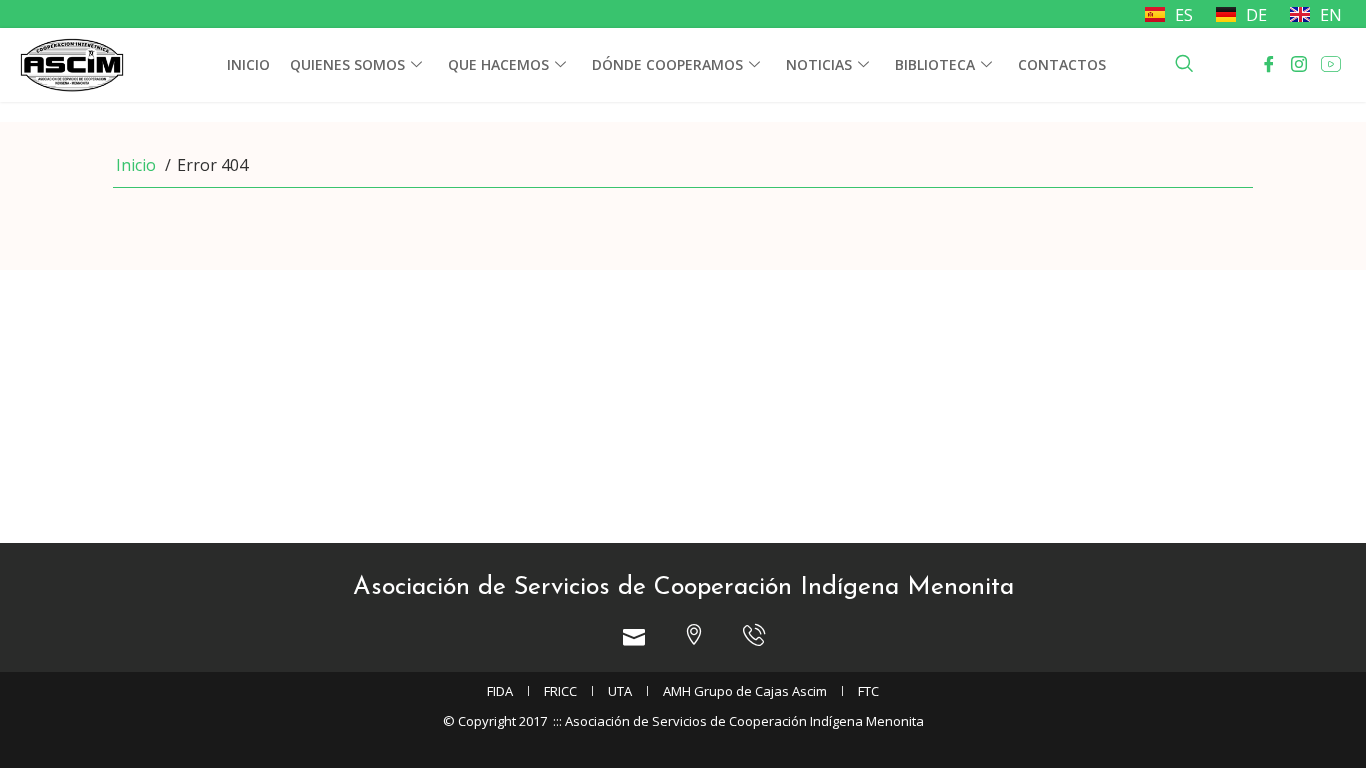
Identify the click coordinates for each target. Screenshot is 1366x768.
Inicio (248, 64)
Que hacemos (498, 64)
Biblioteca (935, 64)
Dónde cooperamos (667, 64)
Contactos (1062, 64)
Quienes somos (347, 64)
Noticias (819, 64)
